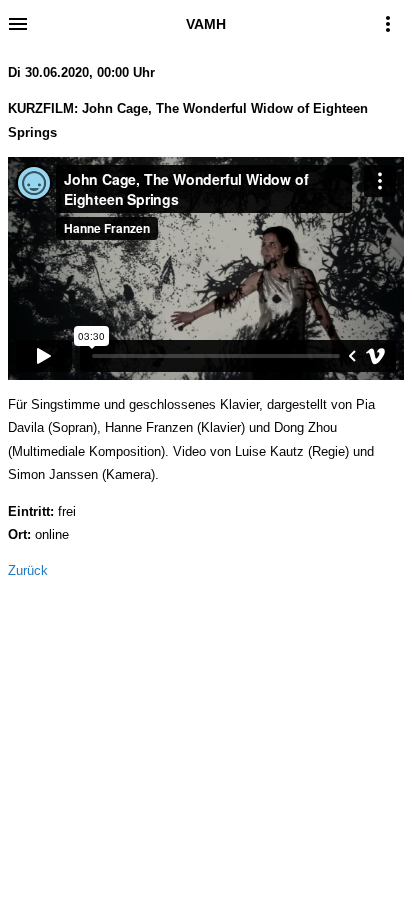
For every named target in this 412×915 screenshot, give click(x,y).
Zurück (28, 570)
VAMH (206, 24)
